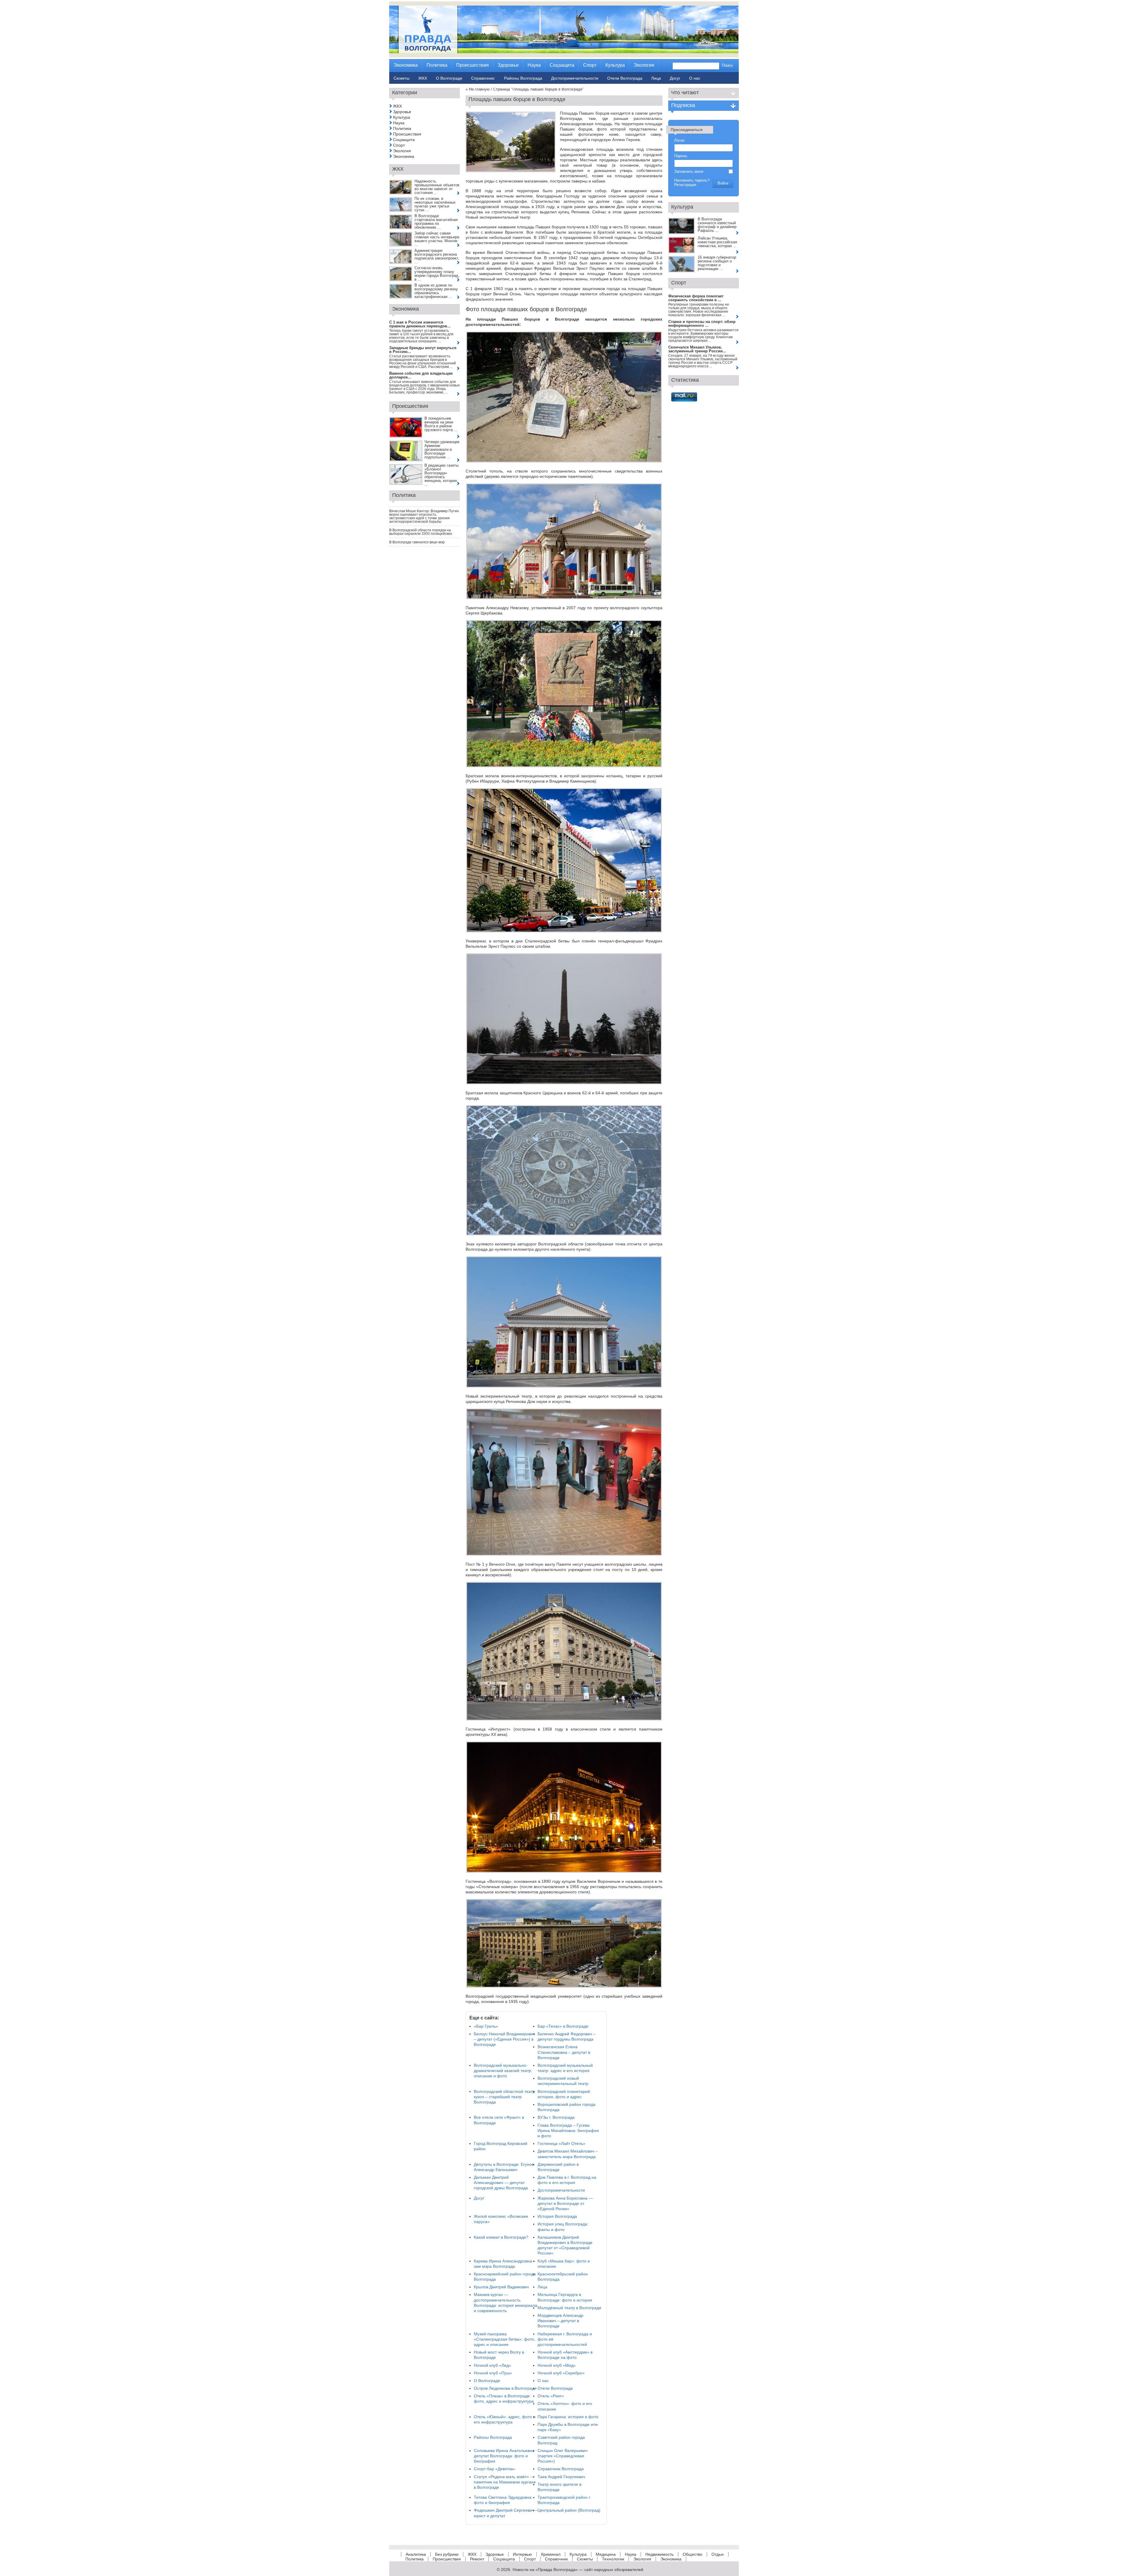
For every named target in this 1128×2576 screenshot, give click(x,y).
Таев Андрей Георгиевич (561, 2477)
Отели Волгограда (555, 2388)
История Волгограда (557, 2216)
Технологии (613, 2559)
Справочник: (483, 78)
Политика (402, 128)
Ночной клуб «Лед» (492, 2365)
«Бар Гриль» (486, 2026)
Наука (399, 123)
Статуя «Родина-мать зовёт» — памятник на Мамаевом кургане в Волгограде (505, 2482)
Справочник (556, 2559)
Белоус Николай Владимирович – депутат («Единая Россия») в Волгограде (504, 2039)
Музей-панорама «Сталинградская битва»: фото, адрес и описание (505, 2339)
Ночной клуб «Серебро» (561, 2373)
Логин (679, 140)
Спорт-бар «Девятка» (495, 2469)
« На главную (478, 89)
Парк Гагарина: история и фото (568, 2417)
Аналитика (416, 2554)
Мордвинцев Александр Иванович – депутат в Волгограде (560, 2321)
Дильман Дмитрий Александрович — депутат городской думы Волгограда (501, 2183)
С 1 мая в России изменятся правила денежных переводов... (420, 324)
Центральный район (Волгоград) (569, 2510)
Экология (402, 151)
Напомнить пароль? (692, 180)
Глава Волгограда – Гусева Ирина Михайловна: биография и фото (568, 2131)
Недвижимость (659, 2554)
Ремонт (477, 2559)
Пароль (681, 156)
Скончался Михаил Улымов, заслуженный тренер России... (697, 349)
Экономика (404, 156)
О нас (543, 2381)
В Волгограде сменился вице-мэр (417, 542)
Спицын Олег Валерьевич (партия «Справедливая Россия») (563, 2456)
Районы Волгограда (493, 2437)
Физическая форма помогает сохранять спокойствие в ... (696, 298)
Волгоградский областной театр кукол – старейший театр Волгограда (504, 2097)
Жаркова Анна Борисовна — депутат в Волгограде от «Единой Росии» (565, 2203)
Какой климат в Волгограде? (501, 2237)
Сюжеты (585, 2559)
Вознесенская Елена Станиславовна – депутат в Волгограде (564, 2052)
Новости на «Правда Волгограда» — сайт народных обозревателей (578, 2570)
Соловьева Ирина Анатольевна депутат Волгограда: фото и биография (504, 2456)
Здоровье (402, 112)
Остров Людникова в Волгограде (505, 2388)
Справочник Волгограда (561, 2469)
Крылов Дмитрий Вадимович (501, 2287)
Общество (693, 2554)
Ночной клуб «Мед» (557, 2365)
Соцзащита (404, 140)
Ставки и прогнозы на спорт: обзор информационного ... (702, 324)
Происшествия (407, 134)
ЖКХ (397, 106)
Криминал (551, 2554)
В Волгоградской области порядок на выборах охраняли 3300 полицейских (421, 532)
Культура (402, 117)
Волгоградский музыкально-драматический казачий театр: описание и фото (503, 2071)
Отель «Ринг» (551, 2396)
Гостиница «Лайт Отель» (562, 2143)
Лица (542, 2287)
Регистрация (685, 185)
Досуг (479, 2198)
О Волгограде (487, 2381)
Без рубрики (447, 2554)
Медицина (606, 2554)
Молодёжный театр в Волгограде (569, 2308)
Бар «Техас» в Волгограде (563, 2026)
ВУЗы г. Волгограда (556, 2117)
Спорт (399, 145)
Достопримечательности (561, 2190)
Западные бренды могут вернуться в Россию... (423, 350)
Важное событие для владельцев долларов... (421, 375)
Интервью (522, 2554)
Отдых (718, 2554)
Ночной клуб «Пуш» (493, 2373)
